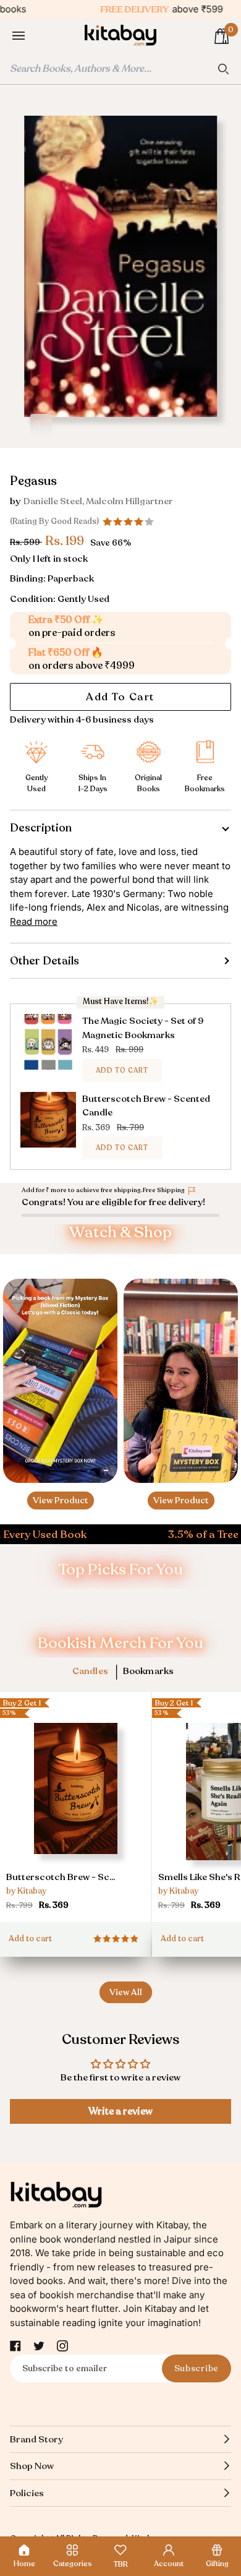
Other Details (44, 961)
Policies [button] (27, 2493)
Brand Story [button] (36, 2439)
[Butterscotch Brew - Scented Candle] (75, 1811)
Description (41, 828)
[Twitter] (39, 2346)
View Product (61, 1501)
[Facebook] (15, 2346)
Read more (34, 921)
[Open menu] (31, 36)
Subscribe (197, 2368)
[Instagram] (62, 2346)
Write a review (120, 2111)
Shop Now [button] (32, 2466)
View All (126, 1992)
